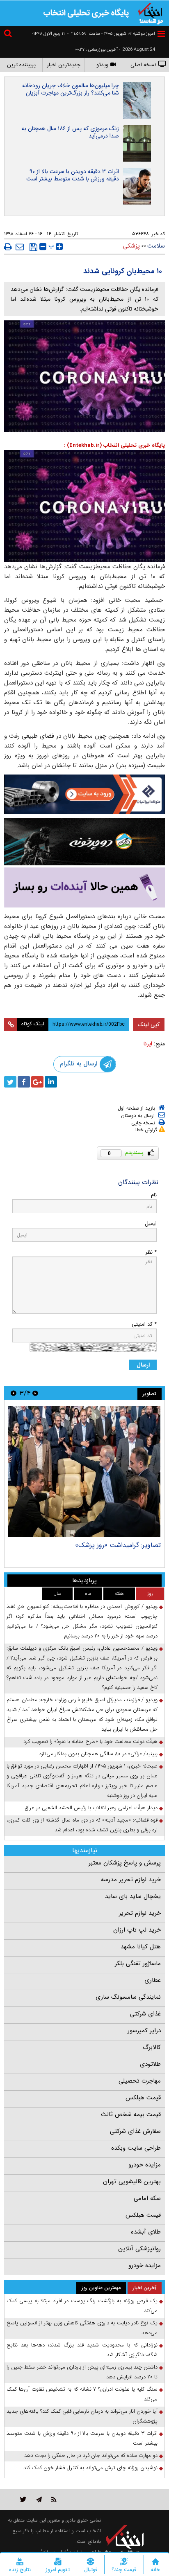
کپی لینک (149, 1025)
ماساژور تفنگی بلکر (138, 1964)
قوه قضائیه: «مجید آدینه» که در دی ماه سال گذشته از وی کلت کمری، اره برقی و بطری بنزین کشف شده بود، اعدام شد (82, 1825)
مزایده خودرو (145, 2165)
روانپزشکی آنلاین (139, 2249)
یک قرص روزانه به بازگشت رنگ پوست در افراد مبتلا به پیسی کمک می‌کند (82, 2306)
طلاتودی (150, 2064)
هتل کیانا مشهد (141, 1947)
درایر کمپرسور (144, 2031)
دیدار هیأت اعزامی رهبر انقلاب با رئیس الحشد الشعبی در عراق (91, 1808)
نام (154, 1195)
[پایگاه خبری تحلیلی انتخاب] (151, 13)
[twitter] (10, 1082)
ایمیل (151, 1224)
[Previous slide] (35, 1393)
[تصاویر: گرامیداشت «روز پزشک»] (84, 1472)
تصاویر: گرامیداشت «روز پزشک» (118, 1545)
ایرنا (148, 1044)
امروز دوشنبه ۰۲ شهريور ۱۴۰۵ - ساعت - (111, 34)
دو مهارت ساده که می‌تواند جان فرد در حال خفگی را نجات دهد (91, 2456)
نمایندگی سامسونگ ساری (128, 1997)
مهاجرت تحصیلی (140, 2081)
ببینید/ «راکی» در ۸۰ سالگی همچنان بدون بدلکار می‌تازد (98, 1754)
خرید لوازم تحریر (140, 1913)
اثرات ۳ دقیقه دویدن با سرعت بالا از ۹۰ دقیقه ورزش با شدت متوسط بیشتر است (73, 175)
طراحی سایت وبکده (136, 2148)
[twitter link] (23, 2499)
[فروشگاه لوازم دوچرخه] (84, 842)
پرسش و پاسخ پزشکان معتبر (125, 1863)
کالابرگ (152, 2047)
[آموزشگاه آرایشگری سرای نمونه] (84, 887)
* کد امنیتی (144, 1324)
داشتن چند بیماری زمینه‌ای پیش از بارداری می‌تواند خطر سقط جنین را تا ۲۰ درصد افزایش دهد (82, 2372)
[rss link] (54, 2499)
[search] (9, 35)
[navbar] (161, 34)
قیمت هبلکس (143, 2098)
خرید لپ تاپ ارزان (137, 1930)
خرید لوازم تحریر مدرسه (131, 1880)
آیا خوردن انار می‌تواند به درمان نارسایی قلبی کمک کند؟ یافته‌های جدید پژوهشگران (82, 2416)
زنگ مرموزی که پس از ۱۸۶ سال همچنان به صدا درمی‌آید (70, 132)
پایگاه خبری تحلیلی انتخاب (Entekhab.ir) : (114, 445)
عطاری (153, 1980)
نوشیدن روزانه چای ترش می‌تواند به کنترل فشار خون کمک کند (90, 2468)
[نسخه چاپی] (8, 247)
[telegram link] (39, 2499)
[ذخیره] (33, 247)
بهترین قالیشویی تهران (132, 2182)
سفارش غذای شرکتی (135, 2131)
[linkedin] (51, 1082)
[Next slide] (14, 1393)
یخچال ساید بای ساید (133, 1896)
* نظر (151, 1252)
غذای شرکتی (145, 2014)
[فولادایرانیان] (84, 794)
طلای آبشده (146, 2232)
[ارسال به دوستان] (20, 247)
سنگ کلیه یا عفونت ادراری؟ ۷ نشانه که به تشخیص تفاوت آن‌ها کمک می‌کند (82, 2394)
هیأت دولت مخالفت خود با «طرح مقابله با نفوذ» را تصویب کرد (90, 1742)
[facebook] (24, 1082)
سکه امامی (147, 2198)
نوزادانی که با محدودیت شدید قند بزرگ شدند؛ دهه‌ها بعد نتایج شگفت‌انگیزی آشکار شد (82, 2350)
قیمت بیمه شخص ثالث (131, 2114)
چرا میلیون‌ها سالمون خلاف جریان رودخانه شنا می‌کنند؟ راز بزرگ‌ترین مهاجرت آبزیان (71, 89)
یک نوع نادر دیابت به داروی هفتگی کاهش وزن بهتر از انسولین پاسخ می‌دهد (82, 2328)
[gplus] (37, 1082)
